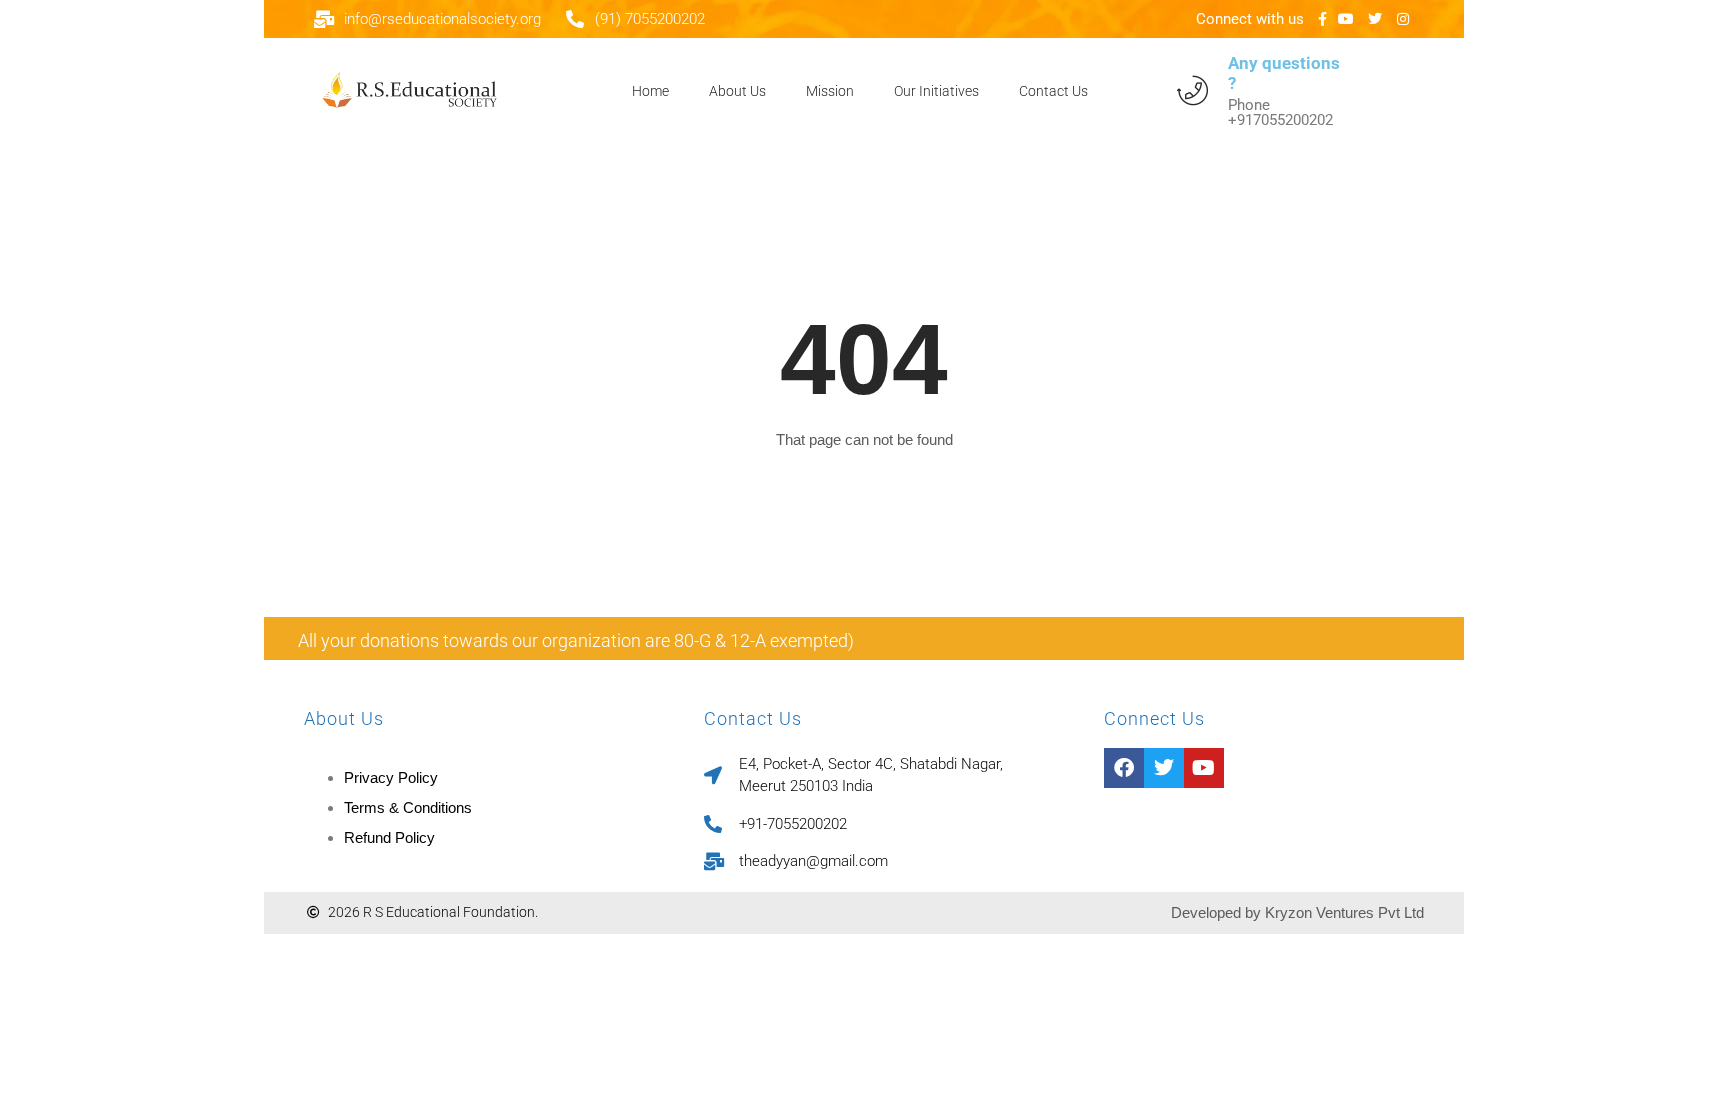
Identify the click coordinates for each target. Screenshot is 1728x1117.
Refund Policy (389, 837)
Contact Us (1053, 91)
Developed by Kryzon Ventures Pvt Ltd (1297, 912)
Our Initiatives (936, 91)
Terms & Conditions (408, 807)
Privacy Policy (391, 777)
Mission (830, 91)
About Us (737, 91)
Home (650, 91)
